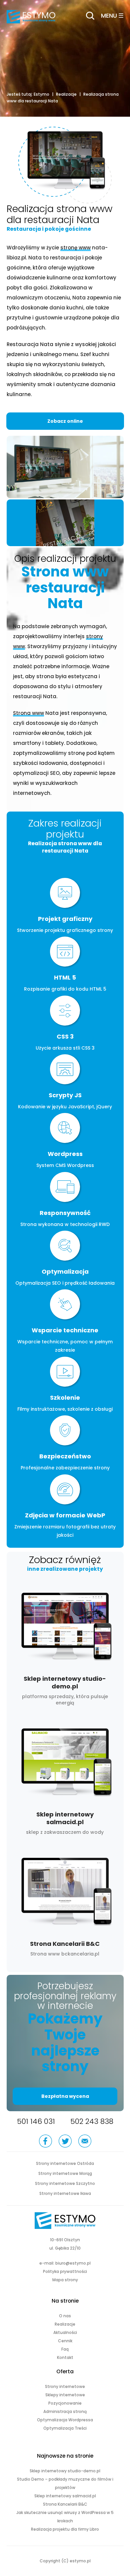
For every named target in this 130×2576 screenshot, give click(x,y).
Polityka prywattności (65, 2271)
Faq (65, 2349)
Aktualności (65, 2332)
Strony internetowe (65, 2386)
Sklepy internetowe (65, 2395)
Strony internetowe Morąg (65, 2173)
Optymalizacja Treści (65, 2428)
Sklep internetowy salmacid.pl (65, 1780)
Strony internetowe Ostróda (65, 2163)
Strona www (28, 713)
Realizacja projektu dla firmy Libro (65, 2529)
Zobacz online (65, 421)
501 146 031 (36, 2121)
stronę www (75, 248)
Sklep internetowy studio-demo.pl (65, 1648)
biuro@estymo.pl (73, 2263)
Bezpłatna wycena (65, 2096)
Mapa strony (65, 2280)
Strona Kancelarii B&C (65, 1906)
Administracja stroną (65, 2411)
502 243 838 (92, 2121)
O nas (65, 2316)
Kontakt (65, 2357)
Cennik (65, 2341)
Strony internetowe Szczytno (65, 2183)
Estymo (41, 94)
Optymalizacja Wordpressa (65, 2420)
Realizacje (66, 94)
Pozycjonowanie (65, 2403)
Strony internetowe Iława (65, 2193)
